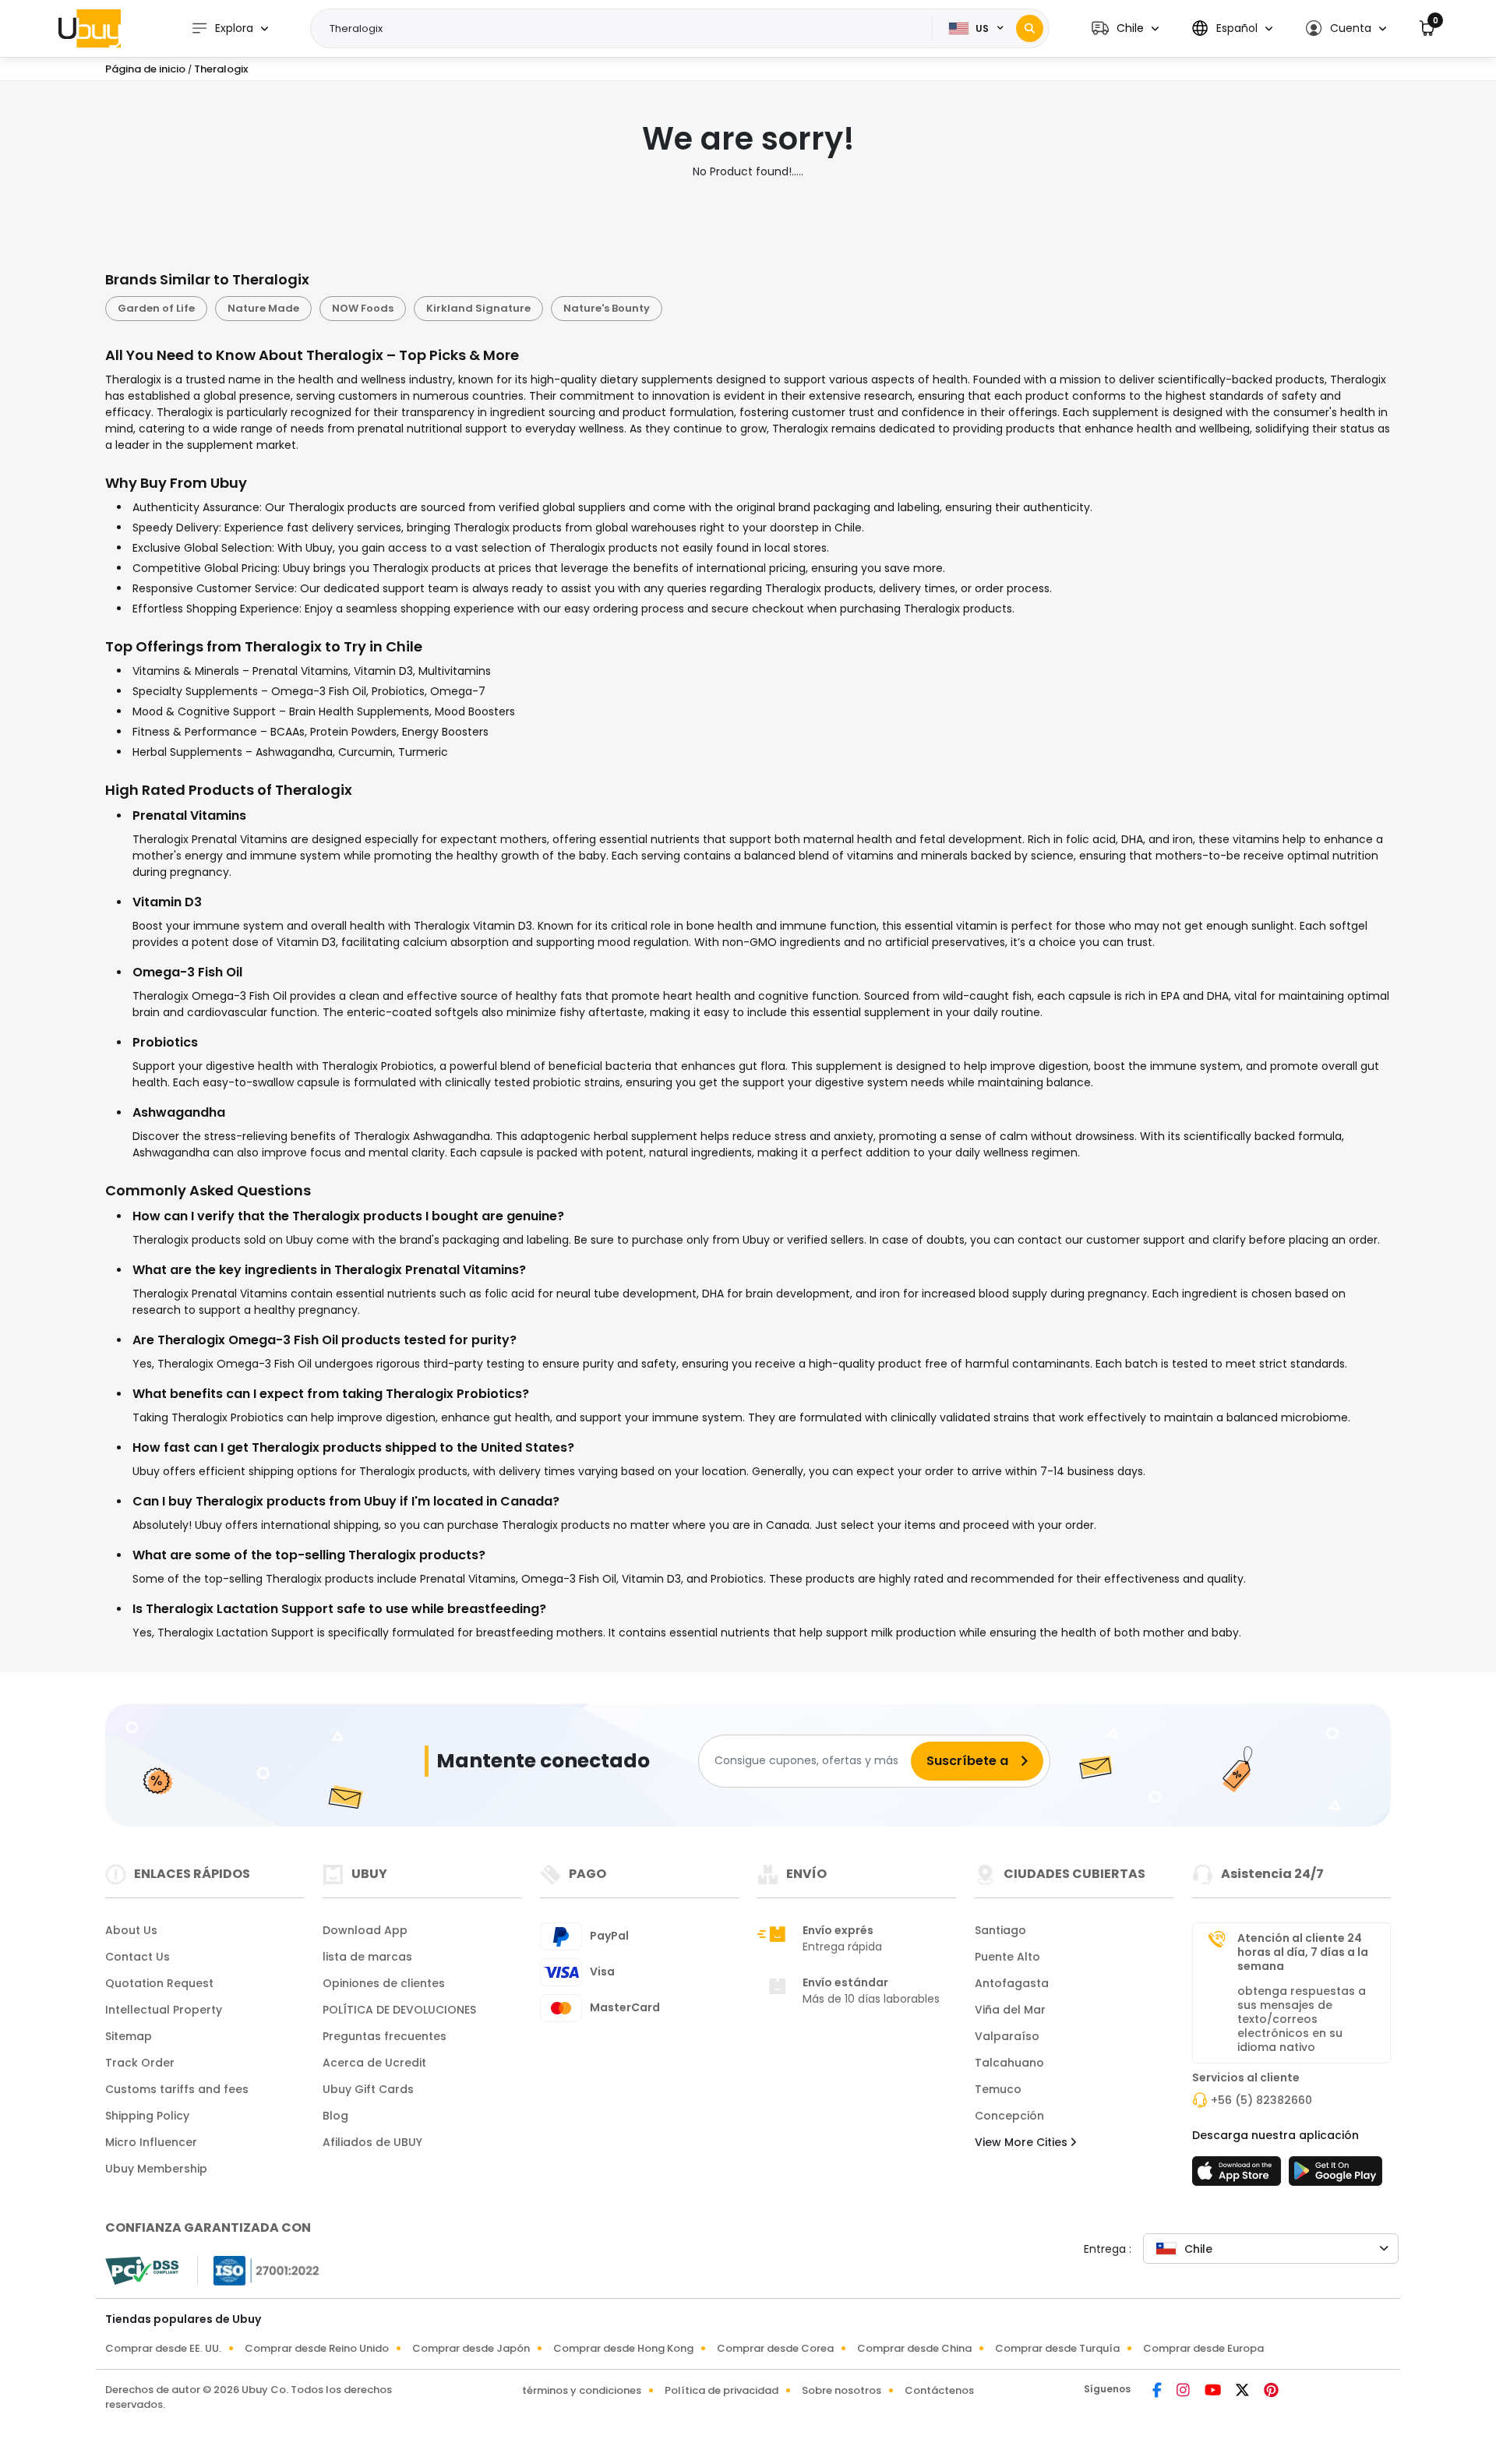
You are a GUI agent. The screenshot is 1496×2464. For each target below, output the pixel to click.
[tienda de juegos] (1335, 2176)
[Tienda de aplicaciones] (1239, 2176)
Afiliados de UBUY (372, 2142)
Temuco (998, 2089)
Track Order (140, 2063)
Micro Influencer (151, 2142)
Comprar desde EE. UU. (163, 2348)
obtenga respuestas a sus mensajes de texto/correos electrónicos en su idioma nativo (1302, 2019)
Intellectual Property (164, 2010)
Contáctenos (939, 2390)
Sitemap (129, 2036)
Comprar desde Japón (471, 2348)
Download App (365, 1930)
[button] (1125, 28)
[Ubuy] (90, 28)
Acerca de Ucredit (374, 2063)
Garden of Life (156, 308)
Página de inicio (145, 69)
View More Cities (1023, 2142)
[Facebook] (1158, 2392)
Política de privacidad (722, 2390)
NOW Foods (363, 308)
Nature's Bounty (607, 308)
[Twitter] (1244, 2392)
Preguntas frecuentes (385, 2036)
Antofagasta (1012, 1983)
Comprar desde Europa (1203, 2348)
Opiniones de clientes (384, 1983)
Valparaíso (1007, 2036)
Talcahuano (1009, 2063)
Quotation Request (159, 1983)
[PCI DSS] (142, 2271)
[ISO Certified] (259, 2269)
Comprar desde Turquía (1057, 2348)
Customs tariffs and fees (177, 2089)
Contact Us (138, 1957)
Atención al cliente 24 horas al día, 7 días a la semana (1303, 1952)
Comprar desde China (914, 2348)
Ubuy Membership (156, 2169)
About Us (131, 1930)
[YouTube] (1214, 2392)
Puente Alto (1007, 1957)
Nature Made (263, 308)
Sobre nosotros (841, 2390)
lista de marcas (367, 1957)
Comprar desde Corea (775, 2348)
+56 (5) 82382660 (1261, 2100)
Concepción (1009, 2116)
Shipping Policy (147, 2116)
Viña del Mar (1010, 2010)
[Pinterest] (1271, 2392)
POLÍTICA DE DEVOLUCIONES (399, 2010)
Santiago (1000, 1930)
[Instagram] (1184, 2392)
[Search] (1030, 28)
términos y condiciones (582, 2390)
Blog (335, 2116)
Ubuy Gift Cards (368, 2089)
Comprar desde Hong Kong (623, 2348)
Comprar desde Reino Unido (317, 2348)
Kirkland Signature (478, 308)
